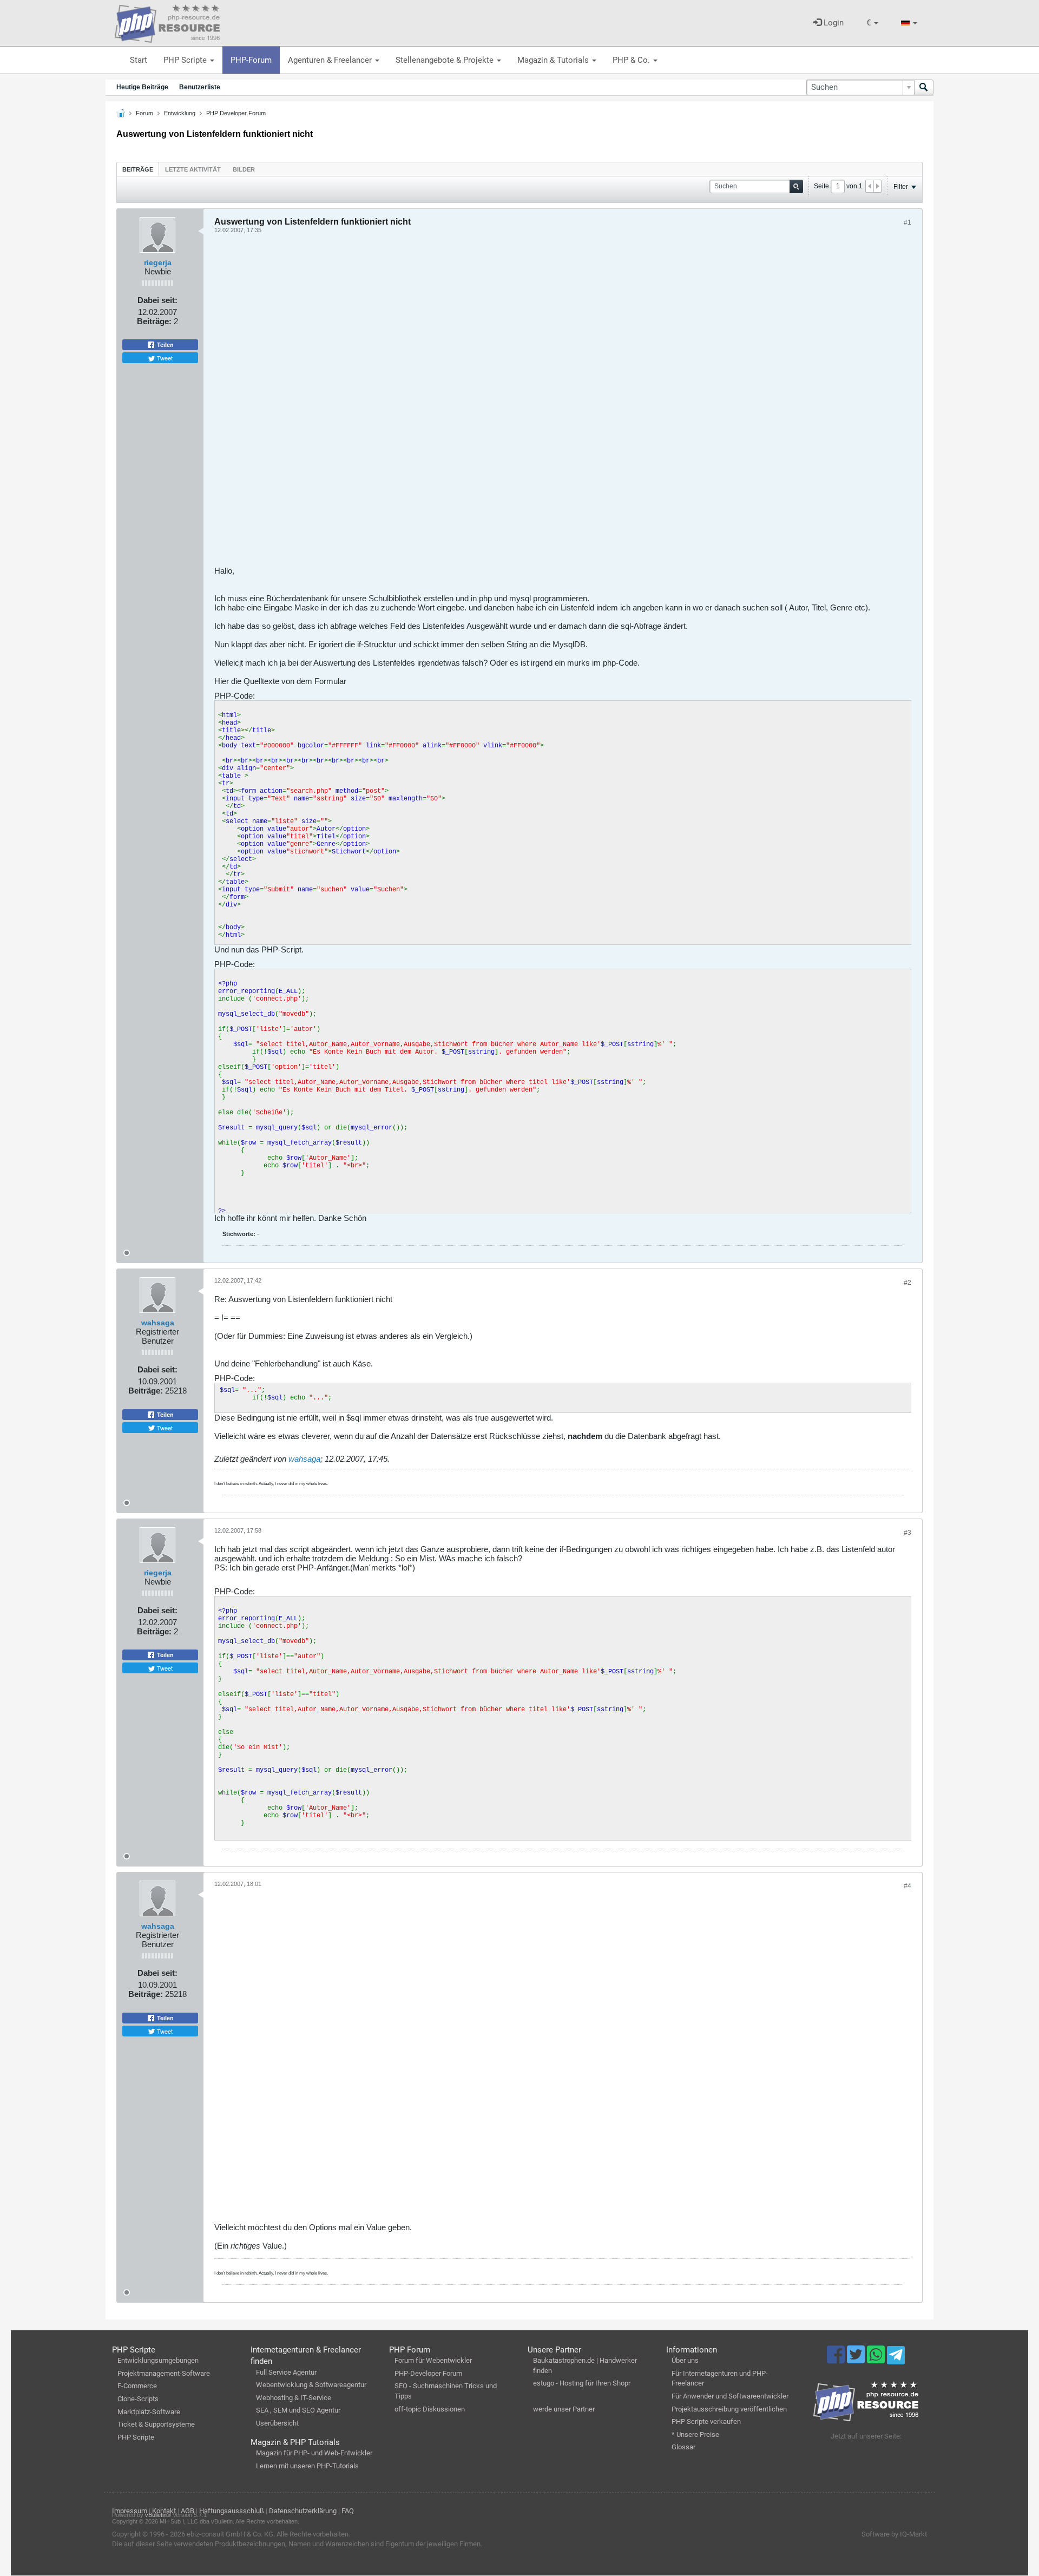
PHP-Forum (251, 60)
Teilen (165, 345)
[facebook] (837, 2360)
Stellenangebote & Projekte (446, 60)
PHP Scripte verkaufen (706, 2421)
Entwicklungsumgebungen (158, 2360)
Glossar (683, 2447)
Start (139, 60)
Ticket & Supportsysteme (156, 2424)
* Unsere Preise (695, 2434)
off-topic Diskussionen (430, 2409)
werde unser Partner (564, 2409)
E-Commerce (137, 2386)
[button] (872, 23)
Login (833, 23)
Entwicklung (180, 113)
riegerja (158, 262)
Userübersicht (277, 2423)
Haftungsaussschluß (232, 2511)
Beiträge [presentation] (138, 169)
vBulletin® (158, 2515)
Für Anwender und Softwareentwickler (730, 2396)
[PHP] (167, 22)
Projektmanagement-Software (164, 2373)
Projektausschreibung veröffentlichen (729, 2409)
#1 (908, 222)
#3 (908, 1533)
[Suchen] (924, 87)
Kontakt (164, 2511)
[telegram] (896, 2358)
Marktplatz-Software (149, 2412)
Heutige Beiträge (142, 87)
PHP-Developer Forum (428, 2373)
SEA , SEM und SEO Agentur (298, 2410)
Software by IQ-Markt (894, 2534)
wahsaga (158, 1323)
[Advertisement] (539, 404)
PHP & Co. (632, 60)
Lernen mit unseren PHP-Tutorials (307, 2466)
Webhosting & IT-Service (294, 2398)
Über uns (685, 2360)
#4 (908, 1886)
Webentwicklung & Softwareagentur (311, 2385)
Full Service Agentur (286, 2372)
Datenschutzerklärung (303, 2511)
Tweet (164, 358)
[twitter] (857, 2360)
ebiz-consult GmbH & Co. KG (230, 2534)
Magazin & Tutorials (554, 60)
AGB (188, 2511)
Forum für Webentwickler (433, 2360)
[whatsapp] (877, 2360)
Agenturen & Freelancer (331, 60)
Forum (144, 113)
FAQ (348, 2511)
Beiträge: (154, 321)
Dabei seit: (157, 300)
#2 (908, 1283)
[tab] (138, 169)
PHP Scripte (186, 60)
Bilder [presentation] (244, 169)
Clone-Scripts (138, 2399)
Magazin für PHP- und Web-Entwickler (314, 2453)
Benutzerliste (200, 87)
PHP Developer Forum (236, 113)
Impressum (130, 2511)
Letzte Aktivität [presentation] (193, 169)
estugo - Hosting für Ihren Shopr (582, 2383)
